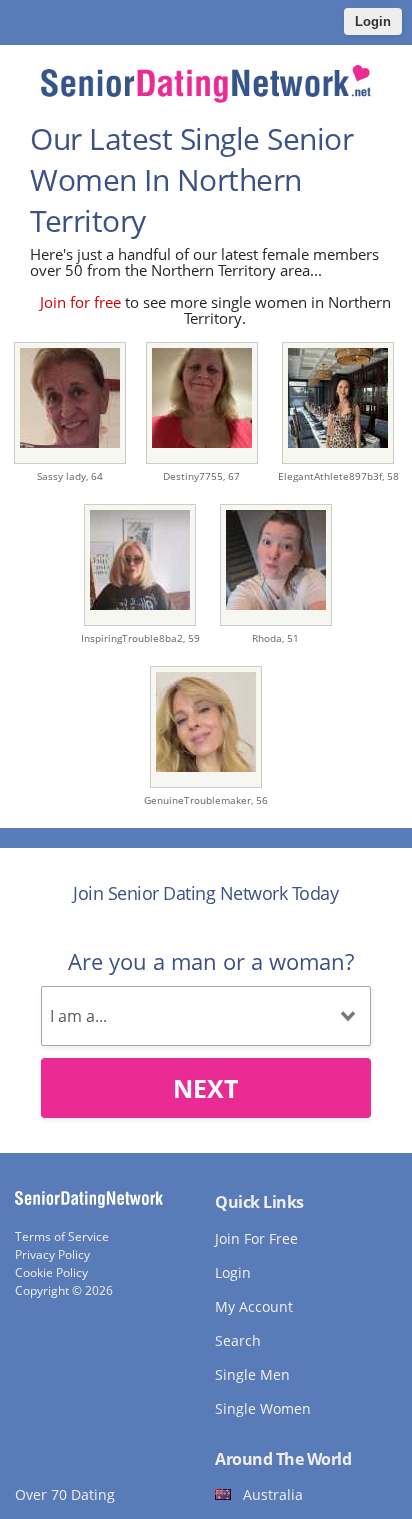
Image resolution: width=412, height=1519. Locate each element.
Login (373, 21)
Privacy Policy (52, 1254)
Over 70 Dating (65, 1494)
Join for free (80, 302)
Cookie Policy (51, 1272)
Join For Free (256, 1238)
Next (205, 1088)
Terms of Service (62, 1236)
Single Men (252, 1374)
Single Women (263, 1408)
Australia (273, 1494)
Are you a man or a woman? (211, 961)
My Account (254, 1306)
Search (238, 1340)
